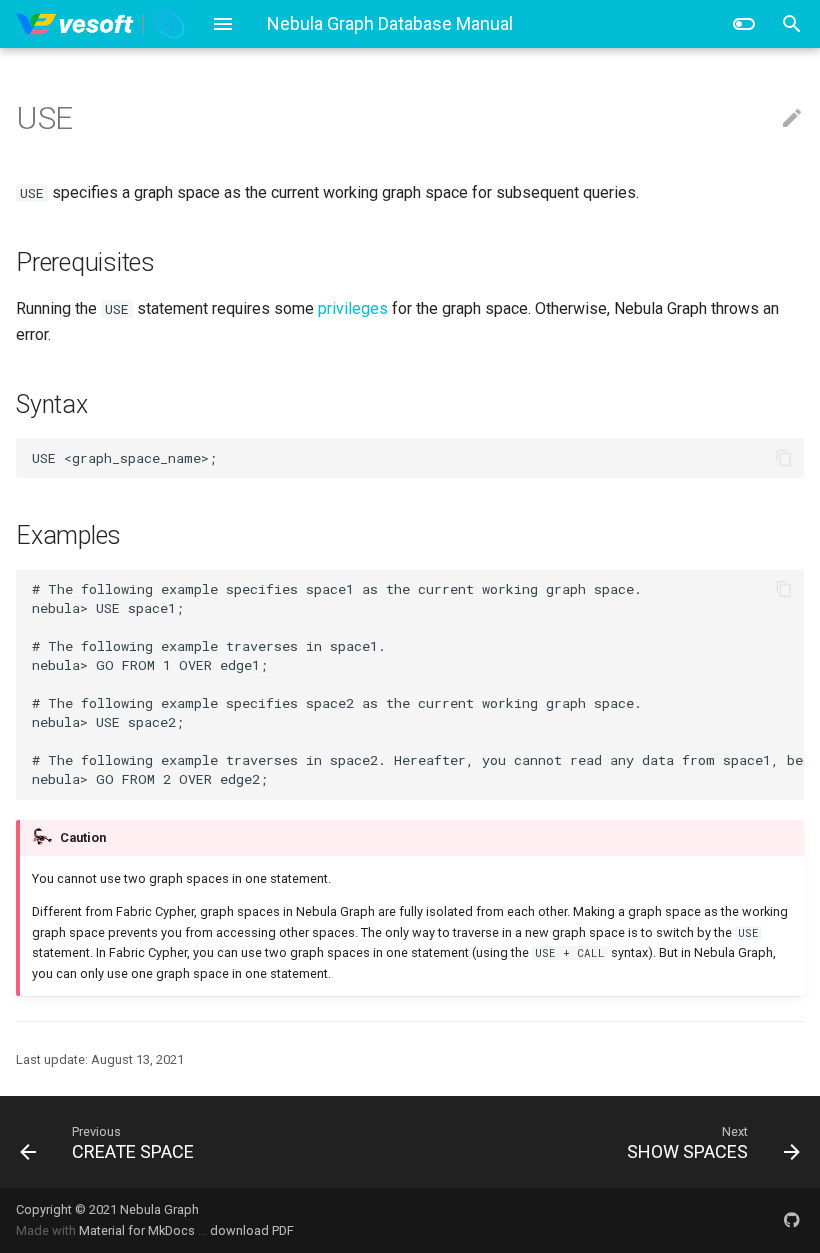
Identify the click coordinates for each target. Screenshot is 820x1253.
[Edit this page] (792, 119)
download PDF (252, 1230)
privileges (353, 308)
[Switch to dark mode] (744, 24)
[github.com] (792, 1220)
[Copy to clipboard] (784, 458)
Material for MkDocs (138, 1230)
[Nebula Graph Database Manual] (101, 24)
